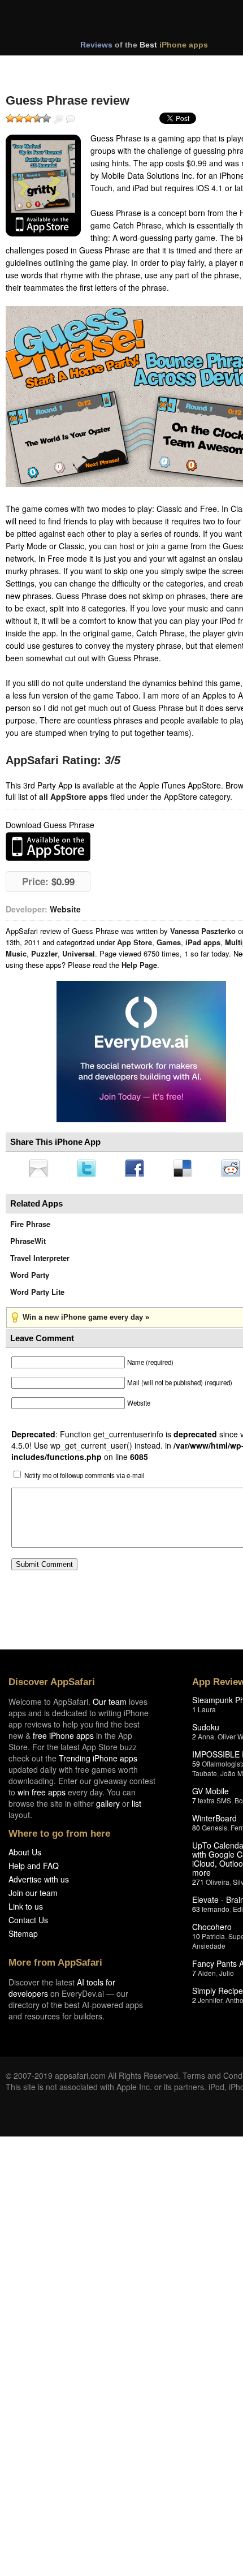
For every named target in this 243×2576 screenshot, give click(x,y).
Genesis (214, 1831)
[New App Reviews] (38, 67)
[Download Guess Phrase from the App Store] (43, 186)
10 (196, 1939)
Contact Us (28, 1923)
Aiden (207, 1976)
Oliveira (218, 1885)
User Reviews (71, 119)
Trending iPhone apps (98, 1761)
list (136, 1807)
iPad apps (203, 942)
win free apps (42, 1795)
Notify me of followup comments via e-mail (84, 1479)
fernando (216, 1912)
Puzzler (44, 953)
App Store (134, 942)
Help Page (139, 965)
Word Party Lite (37, 1295)
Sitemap (23, 1937)
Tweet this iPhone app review (89, 1169)
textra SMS (214, 1804)
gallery (108, 1807)
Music (16, 953)
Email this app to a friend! (39, 1169)
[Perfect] (46, 118)
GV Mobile (211, 1794)
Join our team (33, 1896)
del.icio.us (188, 1169)
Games (169, 942)
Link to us (26, 1910)
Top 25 (96, 67)
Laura (207, 1713)
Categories (153, 67)
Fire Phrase (30, 1227)
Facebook (138, 1169)
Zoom (59, 119)
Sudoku (206, 1730)
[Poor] (19, 118)
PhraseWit (28, 1244)
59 (196, 1767)
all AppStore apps (73, 796)
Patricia (213, 1939)
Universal (79, 953)
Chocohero (212, 1930)
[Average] (28, 118)
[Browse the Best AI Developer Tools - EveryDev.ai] (141, 1053)
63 (196, 1912)
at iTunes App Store (48, 847)
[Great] (37, 118)
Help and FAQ (34, 1869)
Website (65, 909)
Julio (227, 1976)
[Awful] (10, 118)
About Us (25, 1855)
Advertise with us (39, 1883)
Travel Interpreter (40, 1261)
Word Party (30, 1278)
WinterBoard (214, 1821)
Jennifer (210, 2003)
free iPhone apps (63, 1739)
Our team (110, 1705)
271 (198, 1885)
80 (196, 1831)
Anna (206, 1740)
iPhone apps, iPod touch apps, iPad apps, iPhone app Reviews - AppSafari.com (134, 22)
